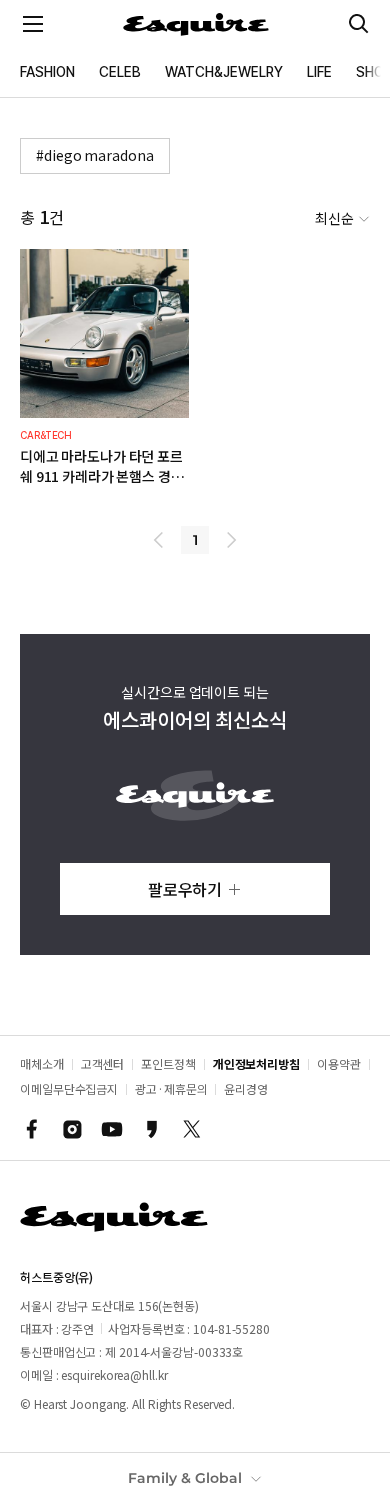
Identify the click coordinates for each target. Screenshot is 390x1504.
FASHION (47, 72)
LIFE (319, 72)
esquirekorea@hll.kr (114, 1374)
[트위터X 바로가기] (192, 1129)
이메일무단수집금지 (69, 1088)
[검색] (359, 24)
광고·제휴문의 (171, 1088)
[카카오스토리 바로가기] (152, 1129)
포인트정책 (168, 1063)
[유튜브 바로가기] (112, 1129)
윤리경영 (246, 1088)
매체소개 (42, 1063)
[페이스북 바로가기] (32, 1129)
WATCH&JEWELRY (224, 72)
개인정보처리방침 (256, 1063)
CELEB (120, 72)
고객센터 (103, 1063)
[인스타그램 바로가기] (72, 1129)
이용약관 (339, 1063)
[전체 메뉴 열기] (33, 24)
